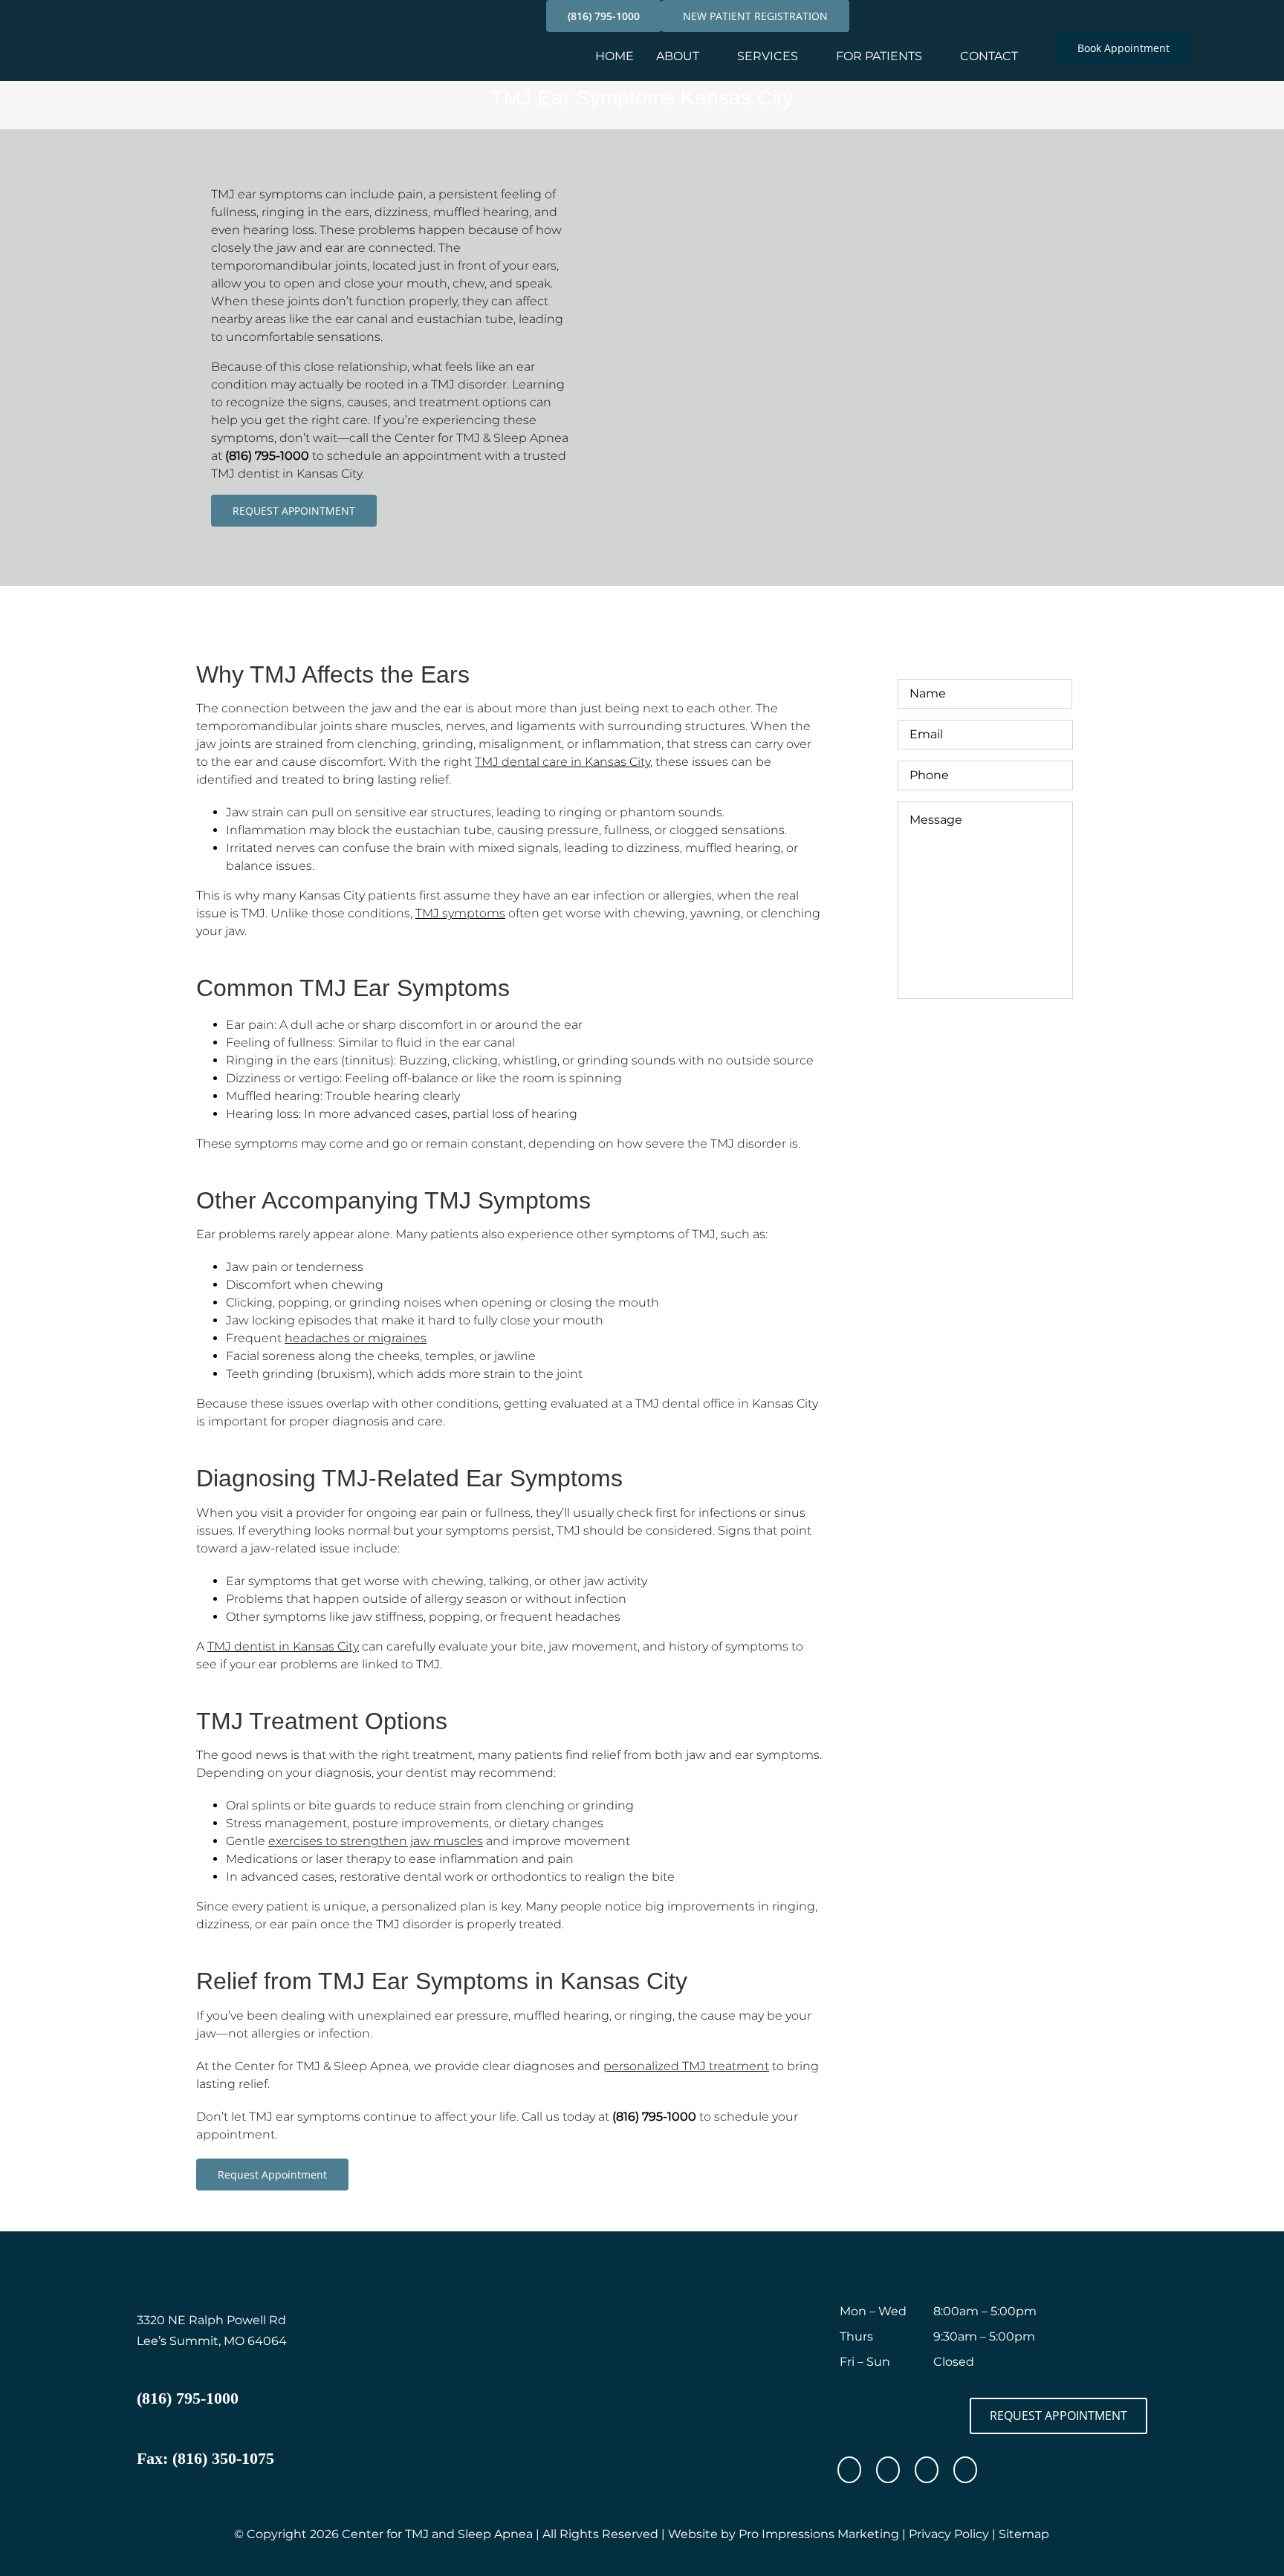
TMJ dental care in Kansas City (562, 762)
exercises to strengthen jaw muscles (376, 1841)
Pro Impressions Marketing (819, 2534)
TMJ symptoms (460, 913)
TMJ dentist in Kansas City (283, 1646)
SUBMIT (985, 1037)
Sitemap (1024, 2534)
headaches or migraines (356, 1338)
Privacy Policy (949, 2534)
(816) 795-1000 (267, 456)
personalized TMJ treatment (686, 2066)
